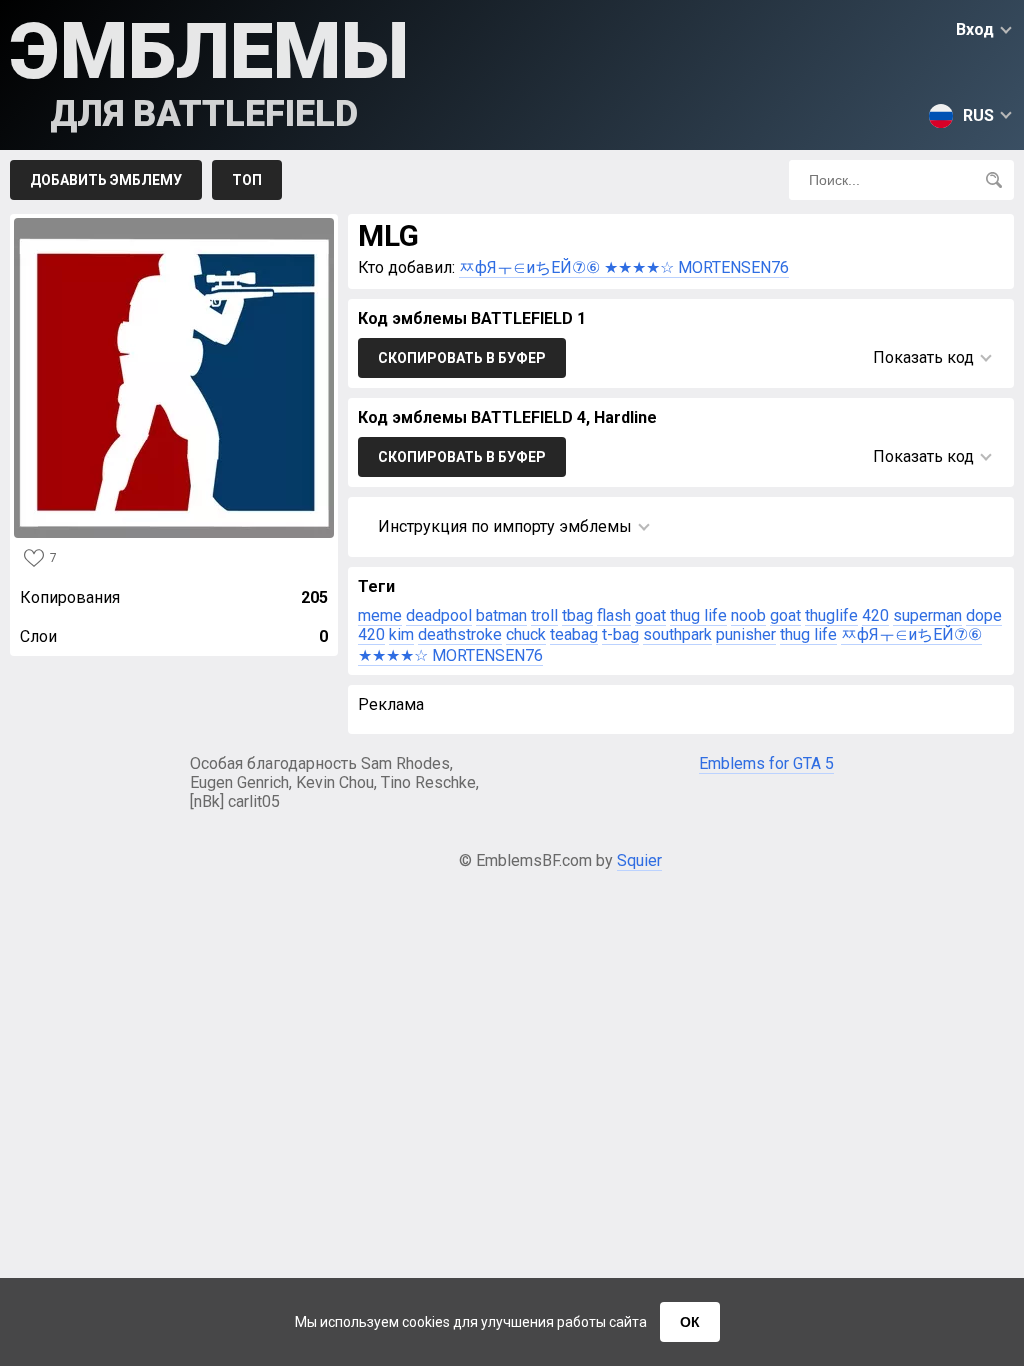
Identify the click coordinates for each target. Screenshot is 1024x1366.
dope (984, 615)
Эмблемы (209, 70)
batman (501, 615)
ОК (690, 1322)
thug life (698, 615)
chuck (526, 634)
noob (748, 615)
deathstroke (460, 634)
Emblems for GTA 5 (766, 763)
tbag (577, 615)
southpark (677, 634)
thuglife (831, 615)
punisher (746, 634)
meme (380, 615)
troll (544, 615)
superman (927, 615)
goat (650, 615)
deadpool (439, 615)
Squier (639, 860)
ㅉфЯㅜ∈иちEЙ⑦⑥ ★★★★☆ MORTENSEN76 (624, 267)
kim (401, 634)
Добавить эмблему (106, 180)
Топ (247, 180)
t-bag (620, 634)
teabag (574, 634)
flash (614, 615)
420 (875, 615)
